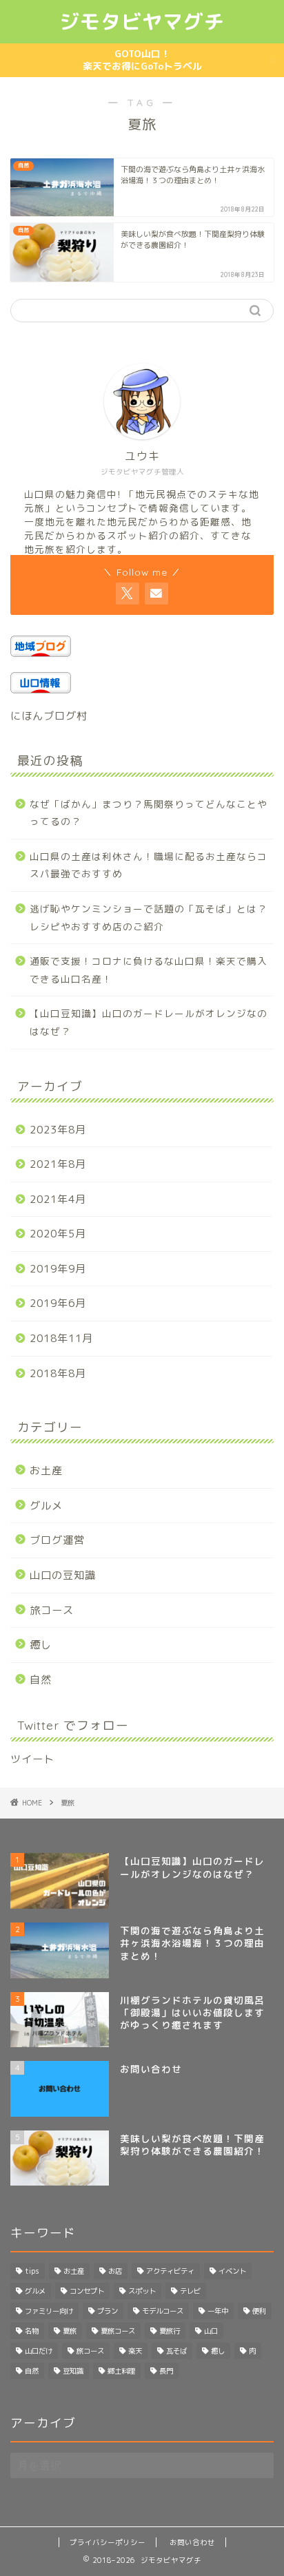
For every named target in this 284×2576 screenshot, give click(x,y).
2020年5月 (58, 1234)
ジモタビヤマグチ (142, 21)
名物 (32, 2331)
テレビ (190, 2291)
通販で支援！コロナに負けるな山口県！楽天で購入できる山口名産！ (149, 970)
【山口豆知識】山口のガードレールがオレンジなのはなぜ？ (149, 1022)
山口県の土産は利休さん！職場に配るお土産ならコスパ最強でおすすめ (149, 865)
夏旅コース (118, 2331)
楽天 (135, 2351)
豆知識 (73, 2371)
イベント (232, 2271)
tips (32, 2271)
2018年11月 (61, 1338)
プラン (108, 2311)
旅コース (52, 1610)
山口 (211, 2331)
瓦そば (176, 2351)
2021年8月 (58, 1164)
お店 (115, 2271)
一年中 (218, 2311)
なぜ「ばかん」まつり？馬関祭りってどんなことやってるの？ (149, 813)
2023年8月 (58, 1130)
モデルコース (163, 2311)
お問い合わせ (192, 2542)
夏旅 (70, 2331)
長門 (166, 2371)
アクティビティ (170, 2271)
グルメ (46, 1506)
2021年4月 (58, 1199)
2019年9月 (58, 1269)
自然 (41, 1680)
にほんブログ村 (49, 716)
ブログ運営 (57, 1540)
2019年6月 (58, 1303)
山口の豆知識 (63, 1575)
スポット (142, 2291)
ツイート (32, 1759)
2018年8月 (58, 1373)
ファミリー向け (49, 2311)
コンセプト (87, 2291)
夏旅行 (170, 2331)
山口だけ (39, 2351)
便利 (259, 2311)
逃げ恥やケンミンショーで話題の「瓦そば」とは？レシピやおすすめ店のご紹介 (149, 918)
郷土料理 (121, 2371)
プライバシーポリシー (108, 2542)
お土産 (46, 1470)
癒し (41, 1645)
